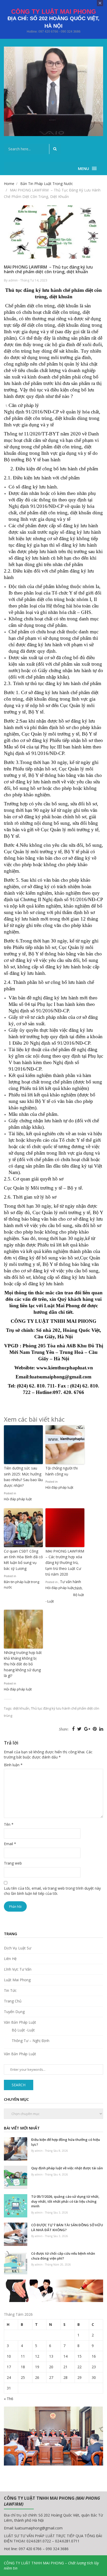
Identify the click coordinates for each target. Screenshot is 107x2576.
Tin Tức (10, 1990)
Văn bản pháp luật (20, 2022)
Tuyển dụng (14, 2012)
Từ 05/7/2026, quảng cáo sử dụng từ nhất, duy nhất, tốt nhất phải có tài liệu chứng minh (65, 2201)
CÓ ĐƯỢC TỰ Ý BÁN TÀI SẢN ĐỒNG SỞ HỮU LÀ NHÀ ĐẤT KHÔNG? (67, 2227)
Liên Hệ (10, 1959)
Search (19, 2085)
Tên (9, 1824)
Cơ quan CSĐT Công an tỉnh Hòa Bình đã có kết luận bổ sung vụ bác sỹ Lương (23, 1560)
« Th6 (9, 2399)
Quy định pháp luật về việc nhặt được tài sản (67, 2168)
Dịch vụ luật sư (18, 1948)
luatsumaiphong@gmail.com (39, 2528)
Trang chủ (13, 2001)
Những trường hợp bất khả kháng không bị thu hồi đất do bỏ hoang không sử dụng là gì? (23, 1664)
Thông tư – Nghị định (31, 2041)
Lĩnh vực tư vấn (18, 1969)
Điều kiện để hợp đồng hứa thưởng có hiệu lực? (66, 2142)
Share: (64, 1729)
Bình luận (13, 1765)
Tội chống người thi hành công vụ (62, 1471)
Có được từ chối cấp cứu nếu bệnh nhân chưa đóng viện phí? (63, 2256)
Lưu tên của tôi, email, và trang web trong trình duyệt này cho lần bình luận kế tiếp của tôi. (52, 1891)
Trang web (13, 1863)
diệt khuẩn (21, 1708)
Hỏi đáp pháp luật (18, 1499)
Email (10, 1844)
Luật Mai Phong (17, 1980)
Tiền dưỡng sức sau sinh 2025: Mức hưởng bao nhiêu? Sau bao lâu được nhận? (23, 1477)
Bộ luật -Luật (23, 2030)
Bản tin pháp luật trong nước (22, 1584)
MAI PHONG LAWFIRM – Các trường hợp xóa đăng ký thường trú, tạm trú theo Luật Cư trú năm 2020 (65, 1563)
